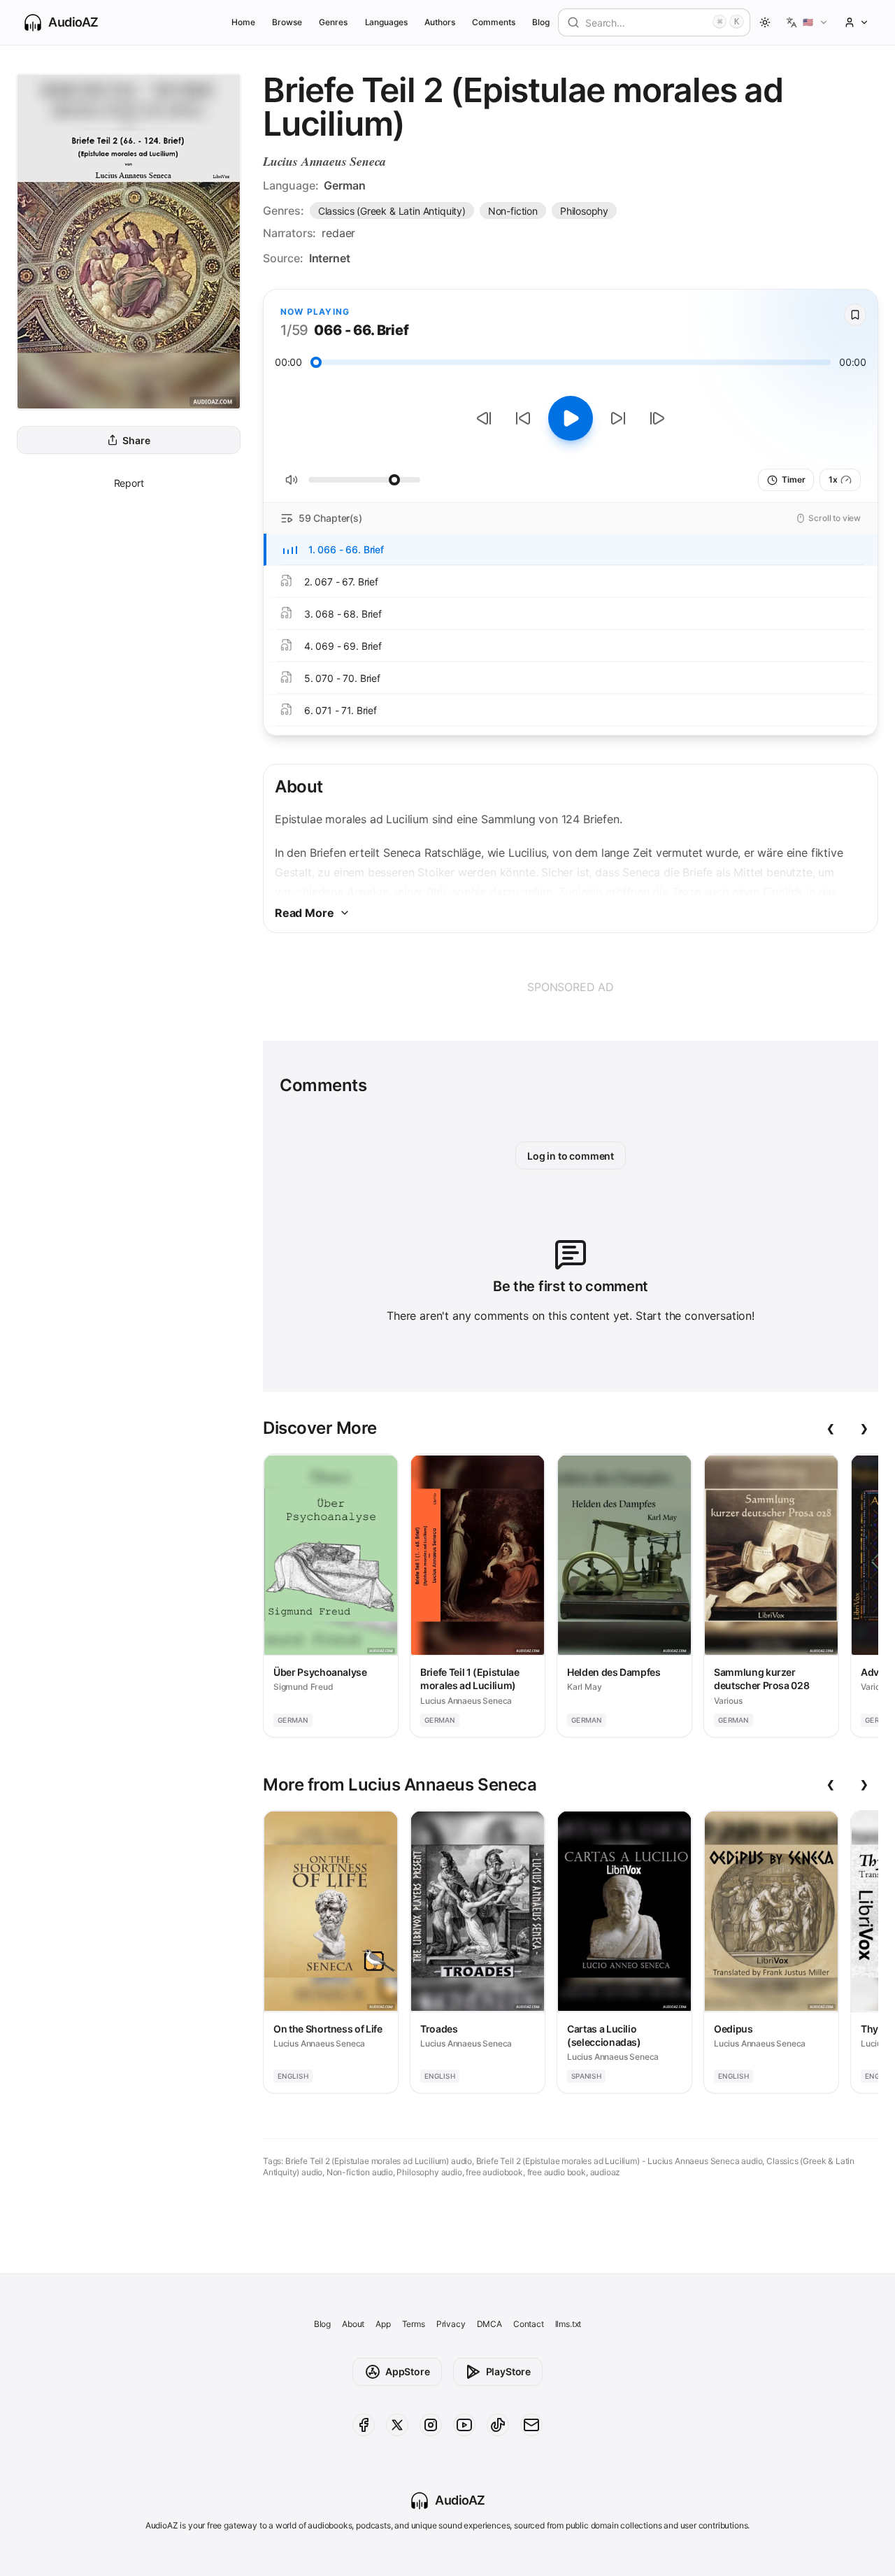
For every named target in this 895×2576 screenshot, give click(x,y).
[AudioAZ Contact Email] (531, 2425)
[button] (807, 22)
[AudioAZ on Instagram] (431, 2425)
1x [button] (833, 479)
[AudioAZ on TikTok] (498, 2425)
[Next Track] (657, 418)
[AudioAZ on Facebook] (364, 2425)
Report (129, 483)
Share (136, 440)
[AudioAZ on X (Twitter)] (397, 2425)
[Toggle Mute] (292, 480)
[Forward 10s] (618, 418)
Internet (330, 258)
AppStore (408, 2371)
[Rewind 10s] (523, 418)
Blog (541, 22)
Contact (529, 2324)
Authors (440, 22)
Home (243, 22)
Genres (333, 22)
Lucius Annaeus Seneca (324, 161)
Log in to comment (571, 1156)
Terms (414, 2324)
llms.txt (568, 2324)
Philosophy (584, 211)
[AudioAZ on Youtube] (464, 2425)
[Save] (855, 315)
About (353, 2324)
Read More (304, 913)
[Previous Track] (484, 418)
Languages (386, 22)
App (383, 2324)
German (344, 185)
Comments (494, 22)
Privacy (451, 2324)
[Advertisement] (571, 987)
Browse (287, 22)
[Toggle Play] (571, 418)
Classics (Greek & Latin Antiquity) (392, 211)
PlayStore (508, 2371)
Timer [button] (793, 479)
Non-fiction (513, 211)
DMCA (489, 2324)
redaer (338, 233)
